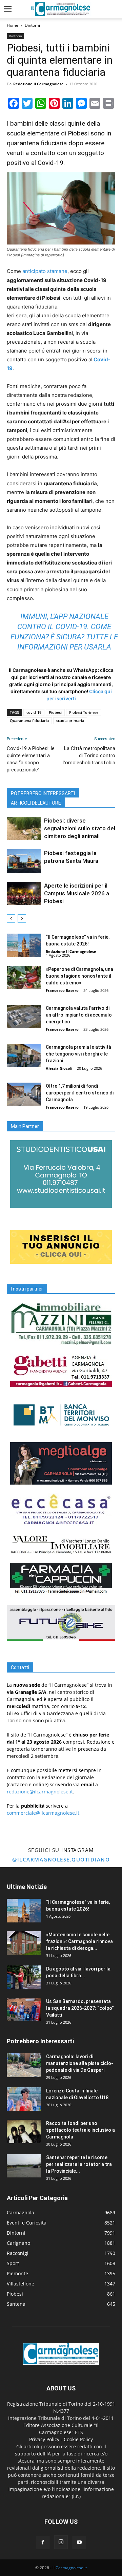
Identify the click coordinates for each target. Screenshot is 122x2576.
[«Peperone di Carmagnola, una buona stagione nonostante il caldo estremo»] (24, 977)
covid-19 (34, 712)
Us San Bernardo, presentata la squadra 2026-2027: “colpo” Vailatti (80, 2008)
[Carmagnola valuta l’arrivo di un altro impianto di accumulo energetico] (24, 1016)
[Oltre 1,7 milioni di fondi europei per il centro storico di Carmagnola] (24, 1094)
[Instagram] (61, 2542)
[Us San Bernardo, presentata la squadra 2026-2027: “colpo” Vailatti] (24, 2010)
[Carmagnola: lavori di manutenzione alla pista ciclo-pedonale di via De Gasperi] (24, 2065)
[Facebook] (43, 2542)
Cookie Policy (78, 2439)
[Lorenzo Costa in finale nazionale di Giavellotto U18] (24, 2099)
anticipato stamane (45, 271)
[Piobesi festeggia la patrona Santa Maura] (24, 861)
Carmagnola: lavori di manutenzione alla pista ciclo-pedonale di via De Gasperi (80, 2063)
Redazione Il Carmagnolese (38, 84)
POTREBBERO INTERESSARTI (43, 793)
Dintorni (32, 25)
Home (13, 25)
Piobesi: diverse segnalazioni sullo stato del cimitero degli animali (80, 828)
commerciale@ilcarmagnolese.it (43, 1813)
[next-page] (22, 919)
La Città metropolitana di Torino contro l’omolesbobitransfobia (89, 755)
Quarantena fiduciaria (29, 720)
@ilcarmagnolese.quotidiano (61, 1859)
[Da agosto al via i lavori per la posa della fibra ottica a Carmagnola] (24, 1977)
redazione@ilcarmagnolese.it (40, 1792)
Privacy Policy (44, 2439)
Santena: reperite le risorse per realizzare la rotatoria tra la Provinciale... (79, 2164)
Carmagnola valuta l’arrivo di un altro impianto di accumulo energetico (79, 1015)
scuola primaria (70, 720)
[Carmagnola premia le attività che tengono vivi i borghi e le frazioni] (24, 1055)
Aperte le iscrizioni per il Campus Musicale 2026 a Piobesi (77, 893)
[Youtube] (79, 2542)
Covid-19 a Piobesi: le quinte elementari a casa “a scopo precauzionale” (31, 759)
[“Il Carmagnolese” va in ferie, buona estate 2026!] (24, 945)
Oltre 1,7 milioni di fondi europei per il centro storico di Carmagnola (80, 1093)
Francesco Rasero (62, 990)
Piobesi (55, 712)
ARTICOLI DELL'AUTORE (36, 803)
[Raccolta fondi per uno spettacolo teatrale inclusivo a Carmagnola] (24, 2132)
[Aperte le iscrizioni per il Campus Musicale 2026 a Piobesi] (24, 893)
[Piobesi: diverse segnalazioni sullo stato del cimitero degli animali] (24, 828)
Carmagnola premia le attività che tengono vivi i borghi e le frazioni (78, 1054)
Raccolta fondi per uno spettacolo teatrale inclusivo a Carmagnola (80, 2130)
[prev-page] (11, 919)
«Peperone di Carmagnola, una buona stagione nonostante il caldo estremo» (79, 976)
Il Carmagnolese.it (70, 2568)
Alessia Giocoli (59, 1068)
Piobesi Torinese (84, 712)
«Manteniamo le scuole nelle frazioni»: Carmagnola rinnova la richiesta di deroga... (79, 1941)
